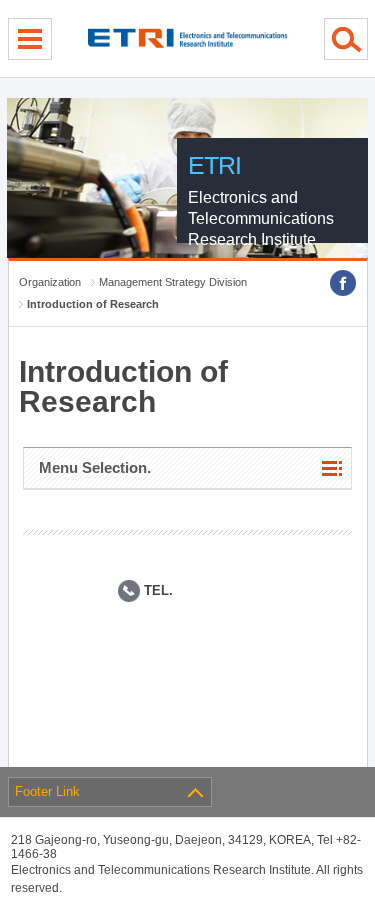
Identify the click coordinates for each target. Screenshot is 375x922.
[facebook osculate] (343, 283)
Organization (50, 282)
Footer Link (47, 791)
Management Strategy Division (173, 282)
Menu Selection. (95, 467)
